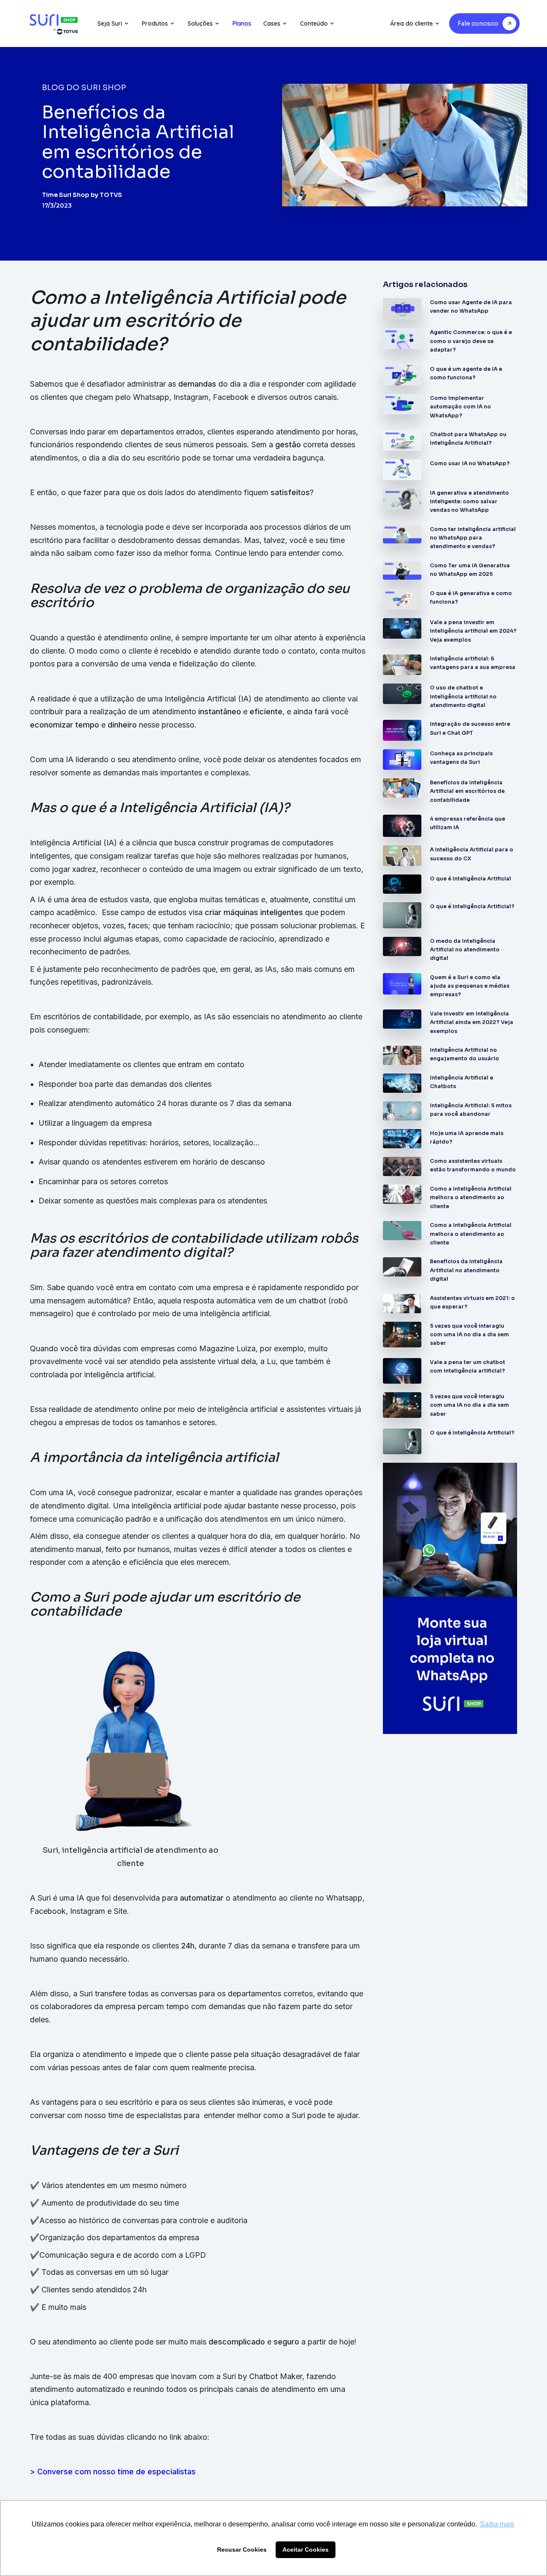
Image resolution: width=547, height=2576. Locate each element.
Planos (242, 23)
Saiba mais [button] (497, 2524)
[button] (113, 23)
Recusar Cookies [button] (242, 2550)
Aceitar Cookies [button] (306, 2550)
